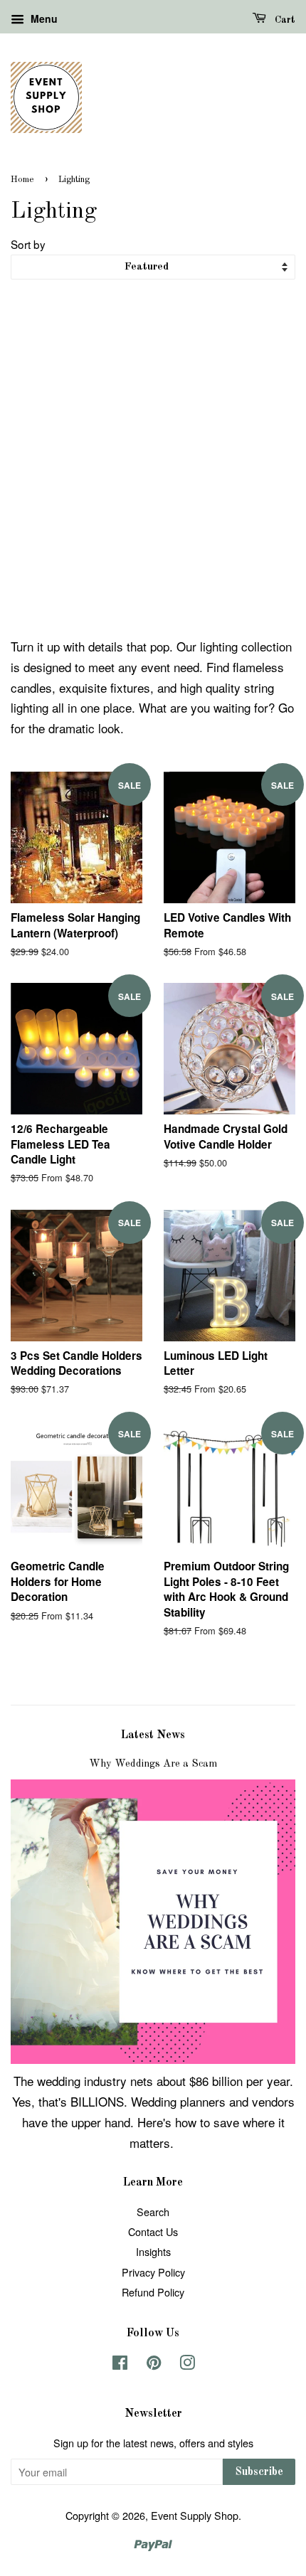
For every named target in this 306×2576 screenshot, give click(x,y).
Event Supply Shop (195, 2515)
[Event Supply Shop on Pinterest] (154, 2364)
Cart (284, 20)
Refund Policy (153, 2292)
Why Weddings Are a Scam (153, 1764)
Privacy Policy (153, 2272)
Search (153, 2212)
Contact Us (153, 2231)
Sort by (28, 244)
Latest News (153, 1735)
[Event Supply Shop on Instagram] (187, 2364)
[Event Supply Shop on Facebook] (120, 2364)
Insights (153, 2251)
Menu (43, 18)
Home (22, 180)
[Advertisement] (153, 462)
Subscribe (259, 2472)
